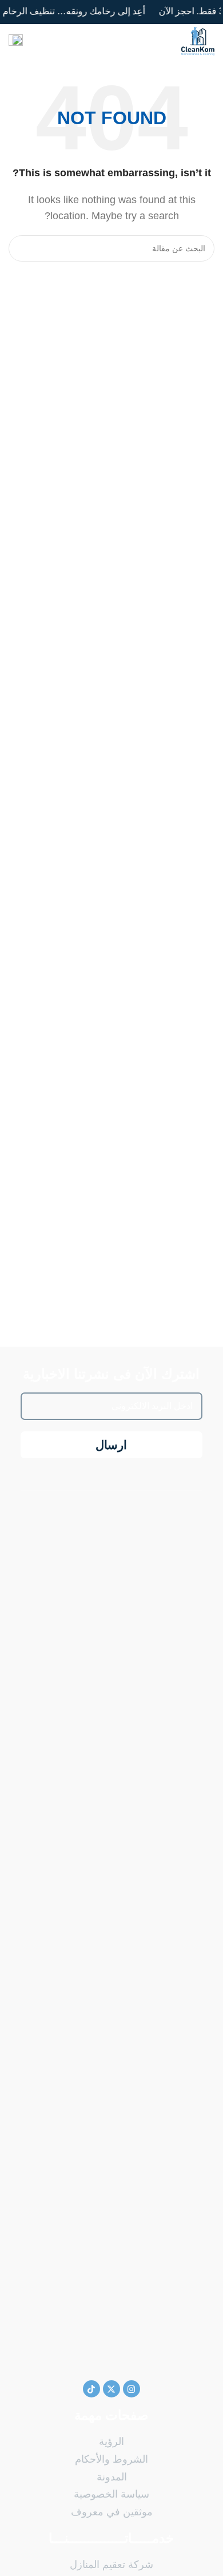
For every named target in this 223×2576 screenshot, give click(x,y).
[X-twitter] (111, 2389)
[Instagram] (132, 2389)
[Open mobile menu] (16, 41)
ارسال (111, 1445)
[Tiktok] (91, 2389)
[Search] (22, 248)
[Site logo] (198, 40)
